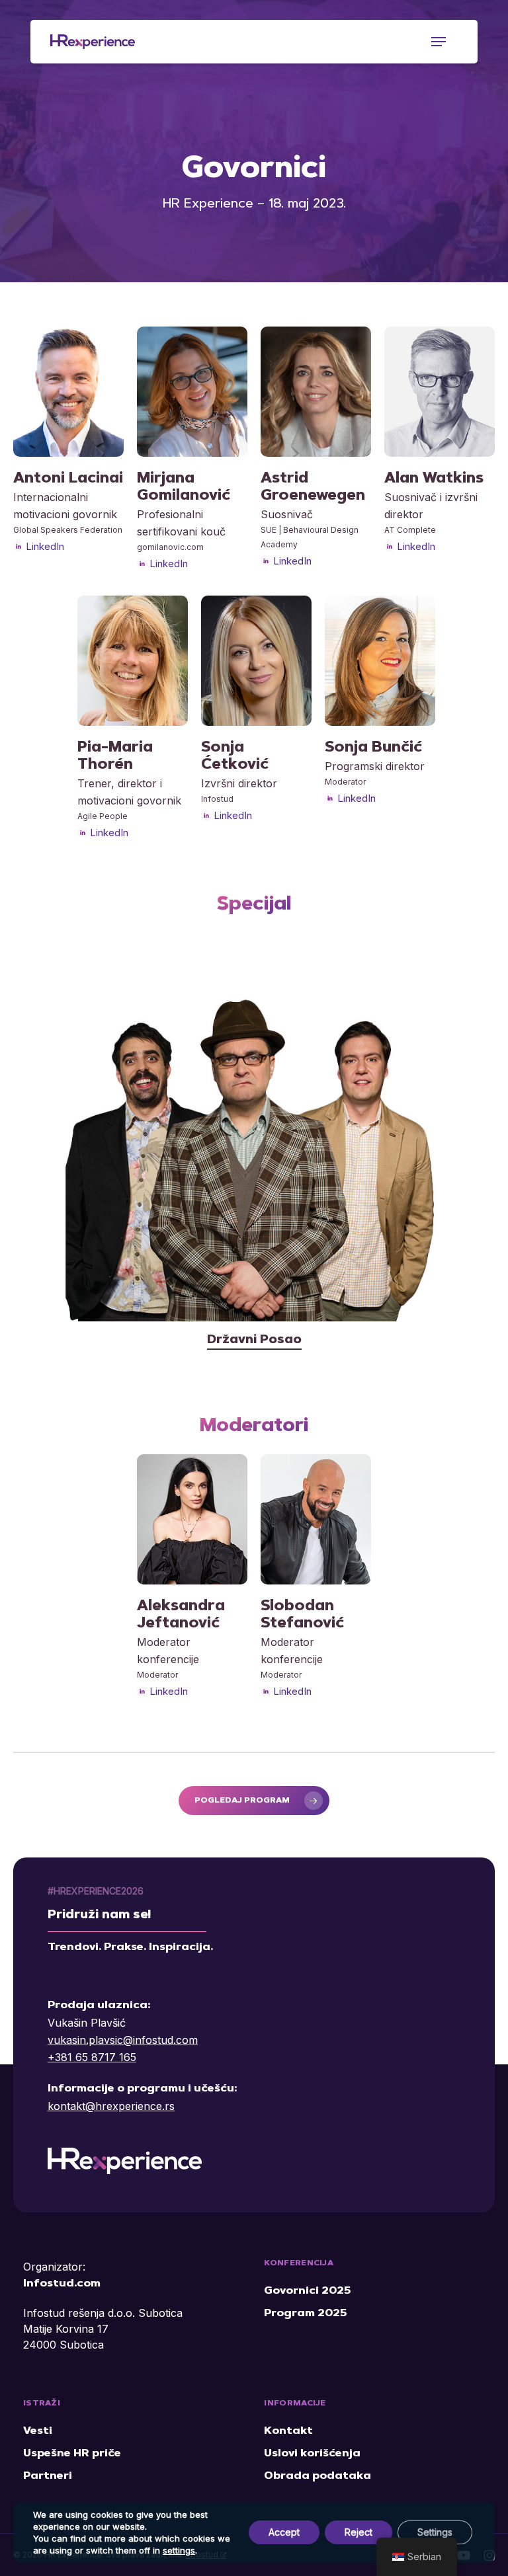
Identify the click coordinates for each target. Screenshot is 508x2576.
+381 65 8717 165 (92, 2057)
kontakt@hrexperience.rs (111, 2106)
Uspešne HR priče (72, 2454)
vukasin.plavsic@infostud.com (123, 2040)
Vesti (38, 2431)
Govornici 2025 (307, 2291)
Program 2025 (305, 2314)
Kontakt (288, 2431)
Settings (435, 2532)
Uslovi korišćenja (312, 2454)
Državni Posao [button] (254, 1340)
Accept (284, 2532)
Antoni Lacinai (68, 479)
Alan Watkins (434, 479)
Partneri (48, 2476)
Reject (359, 2532)
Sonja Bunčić (373, 748)
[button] (439, 42)
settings (179, 2550)
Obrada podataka (317, 2476)
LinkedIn (45, 546)
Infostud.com (62, 2284)
